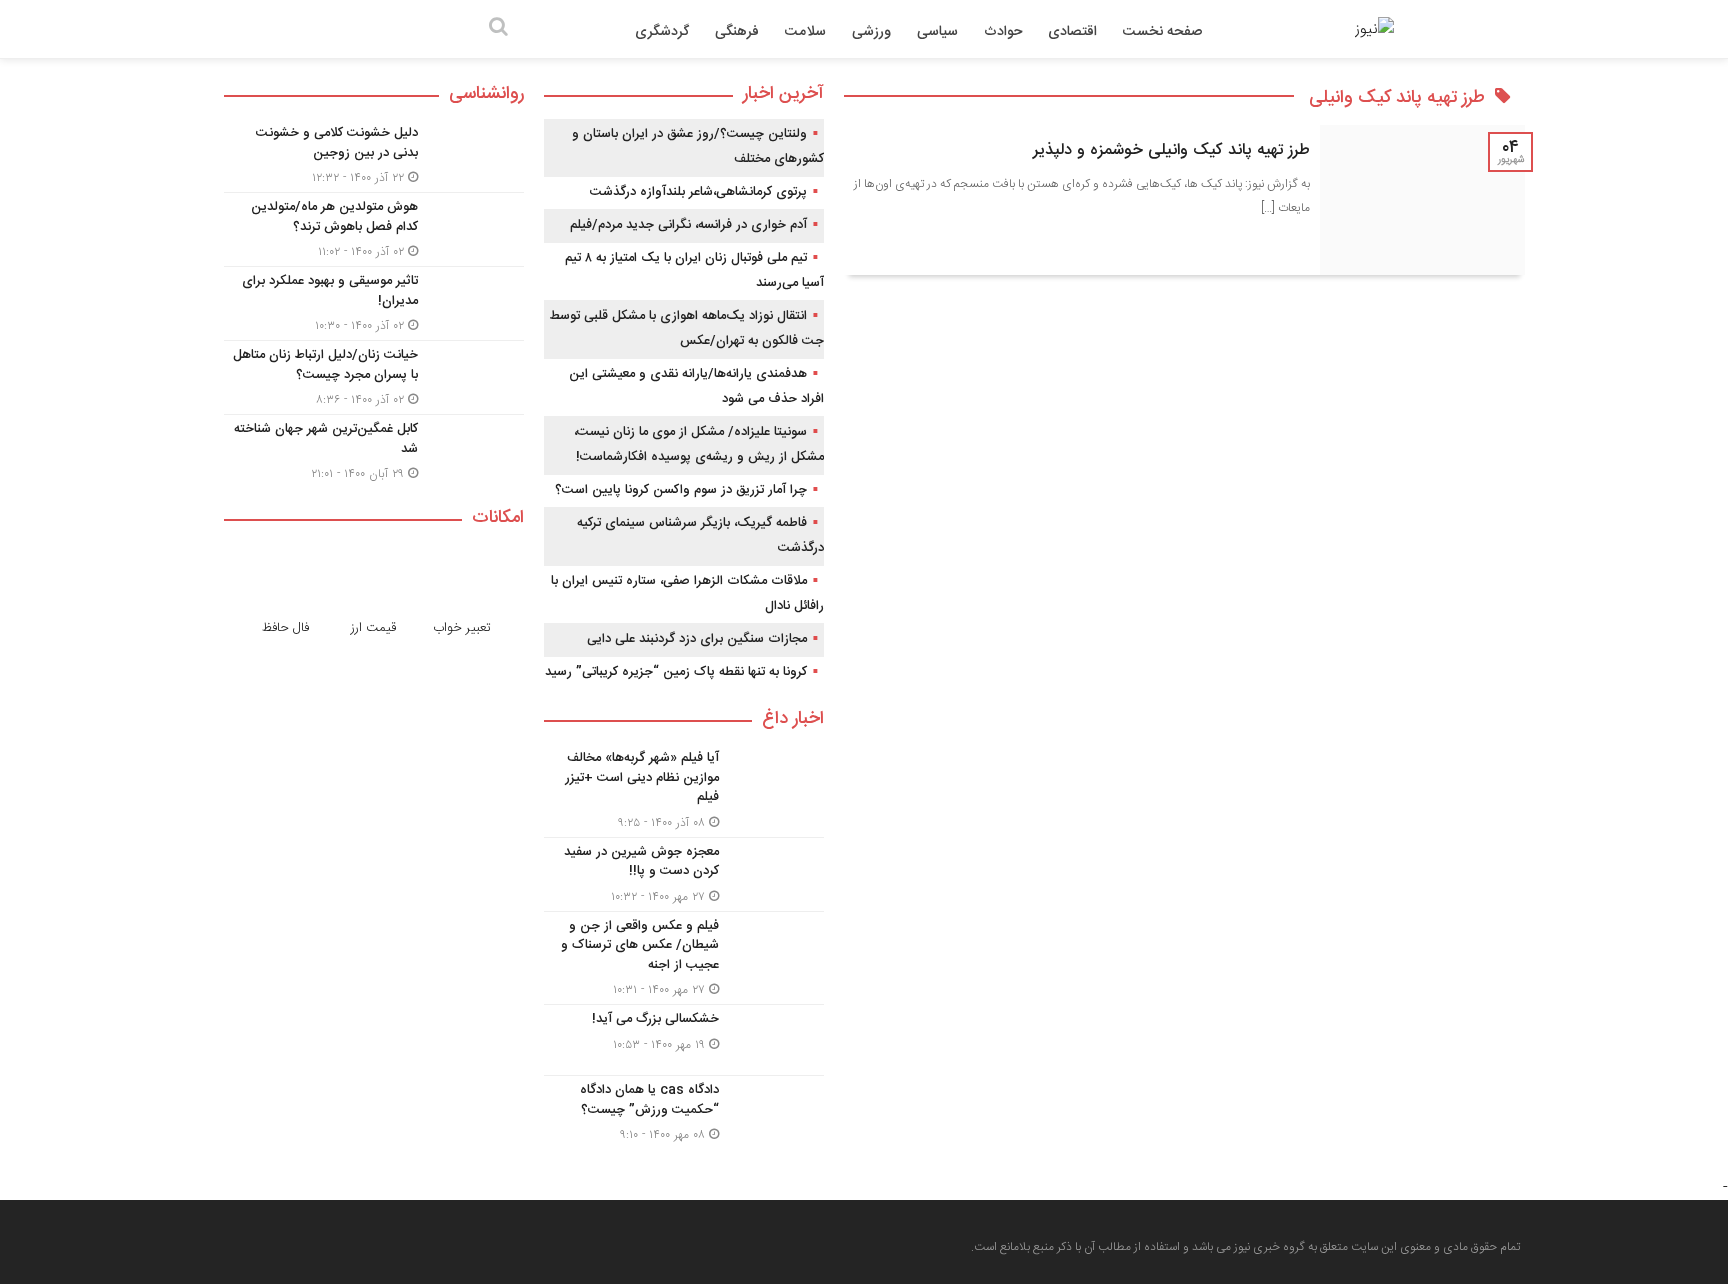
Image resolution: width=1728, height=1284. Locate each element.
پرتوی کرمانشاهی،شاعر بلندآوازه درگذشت (698, 192)
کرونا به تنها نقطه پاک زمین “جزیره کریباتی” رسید (676, 672)
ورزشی (871, 32)
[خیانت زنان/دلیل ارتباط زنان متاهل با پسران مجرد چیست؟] (374, 377)
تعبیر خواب (462, 628)
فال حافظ (285, 628)
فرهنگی (737, 32)
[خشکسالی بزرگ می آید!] (684, 1040)
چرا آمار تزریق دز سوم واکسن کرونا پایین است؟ (681, 490)
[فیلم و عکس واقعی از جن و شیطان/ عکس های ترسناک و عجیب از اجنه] (684, 958)
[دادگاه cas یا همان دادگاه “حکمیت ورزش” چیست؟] (684, 1110)
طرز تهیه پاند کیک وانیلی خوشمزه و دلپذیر (1171, 150)
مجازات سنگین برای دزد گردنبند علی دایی (697, 639)
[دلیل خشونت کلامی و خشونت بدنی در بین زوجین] (374, 155)
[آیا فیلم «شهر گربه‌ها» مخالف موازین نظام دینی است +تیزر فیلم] (684, 790)
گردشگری (662, 32)
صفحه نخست (1162, 32)
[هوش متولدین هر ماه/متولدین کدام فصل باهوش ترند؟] (374, 229)
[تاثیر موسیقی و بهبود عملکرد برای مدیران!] (374, 303)
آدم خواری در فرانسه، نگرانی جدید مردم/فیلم (688, 225)
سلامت (805, 32)
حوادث (1003, 32)
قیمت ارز (373, 628)
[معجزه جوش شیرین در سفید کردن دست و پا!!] (684, 874)
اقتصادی (1072, 32)
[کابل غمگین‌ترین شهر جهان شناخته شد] (374, 449)
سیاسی (937, 32)
